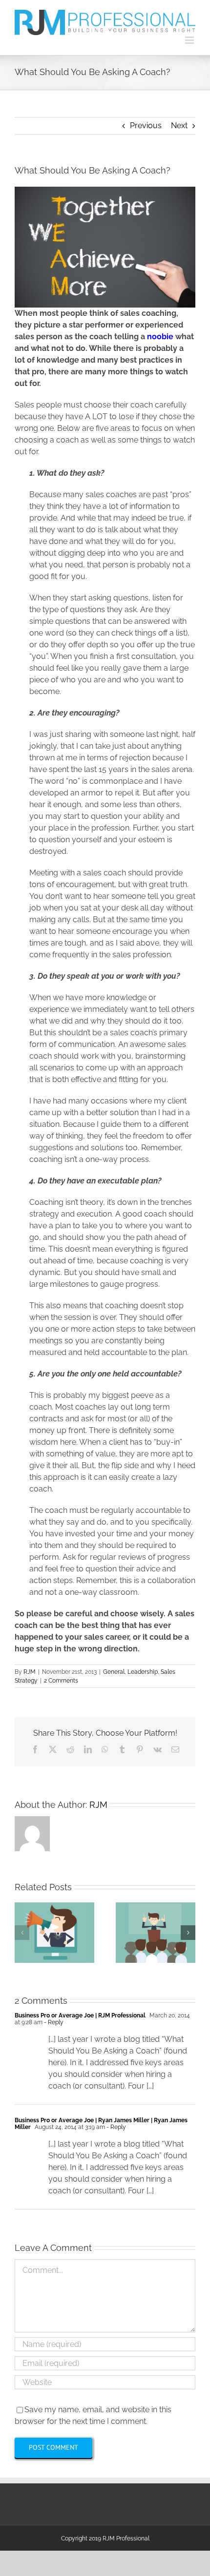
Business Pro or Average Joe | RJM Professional (80, 2015)
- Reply (53, 2022)
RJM (30, 1672)
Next (179, 126)
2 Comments (61, 1681)
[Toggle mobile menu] (190, 40)
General (114, 1672)
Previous (146, 126)
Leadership (143, 1672)
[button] (22, 1933)
